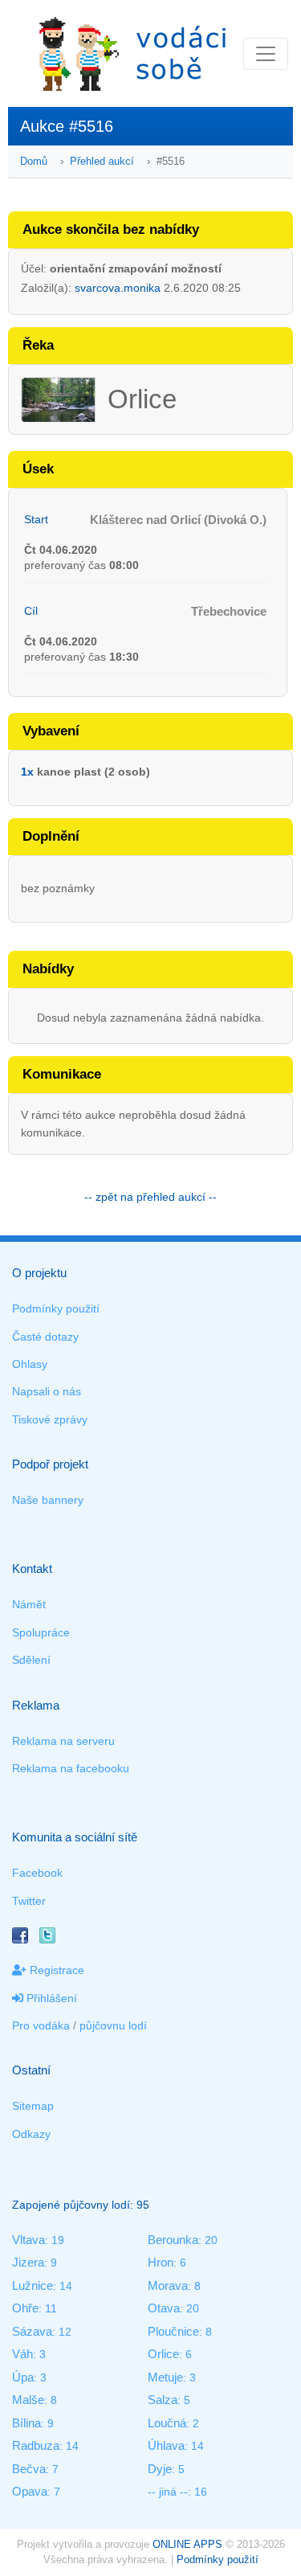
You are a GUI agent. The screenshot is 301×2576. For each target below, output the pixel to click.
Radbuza (36, 2445)
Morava (168, 2285)
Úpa (23, 2377)
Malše (28, 2400)
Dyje (160, 2469)
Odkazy (31, 2134)
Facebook (37, 1873)
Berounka (173, 2240)
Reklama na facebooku (71, 1768)
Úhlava (166, 2445)
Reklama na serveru (63, 1741)
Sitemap (33, 2106)
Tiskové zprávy (50, 1419)
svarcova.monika (118, 288)
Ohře (25, 2308)
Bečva (29, 2469)
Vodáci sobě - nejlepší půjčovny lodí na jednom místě (132, 53)
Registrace (55, 1970)
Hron (161, 2262)
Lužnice (33, 2285)
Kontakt (32, 1569)
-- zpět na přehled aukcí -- (150, 1197)
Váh (22, 2354)
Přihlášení (50, 1998)
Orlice (163, 2354)
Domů (34, 161)
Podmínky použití (56, 1308)
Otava (164, 2308)
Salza (163, 2400)
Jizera (28, 2262)
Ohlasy (30, 1364)
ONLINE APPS (187, 2544)
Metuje (165, 2377)
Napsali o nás (47, 1391)
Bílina (26, 2423)
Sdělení (31, 1660)
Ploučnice (173, 2331)
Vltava (28, 2240)
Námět (29, 1604)
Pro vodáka (41, 2025)
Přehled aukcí (102, 161)
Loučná (167, 2423)
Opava (30, 2491)
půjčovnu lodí (113, 2025)
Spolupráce (41, 1632)
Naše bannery (48, 1500)
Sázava (32, 2331)
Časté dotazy (45, 1337)
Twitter (29, 1901)
